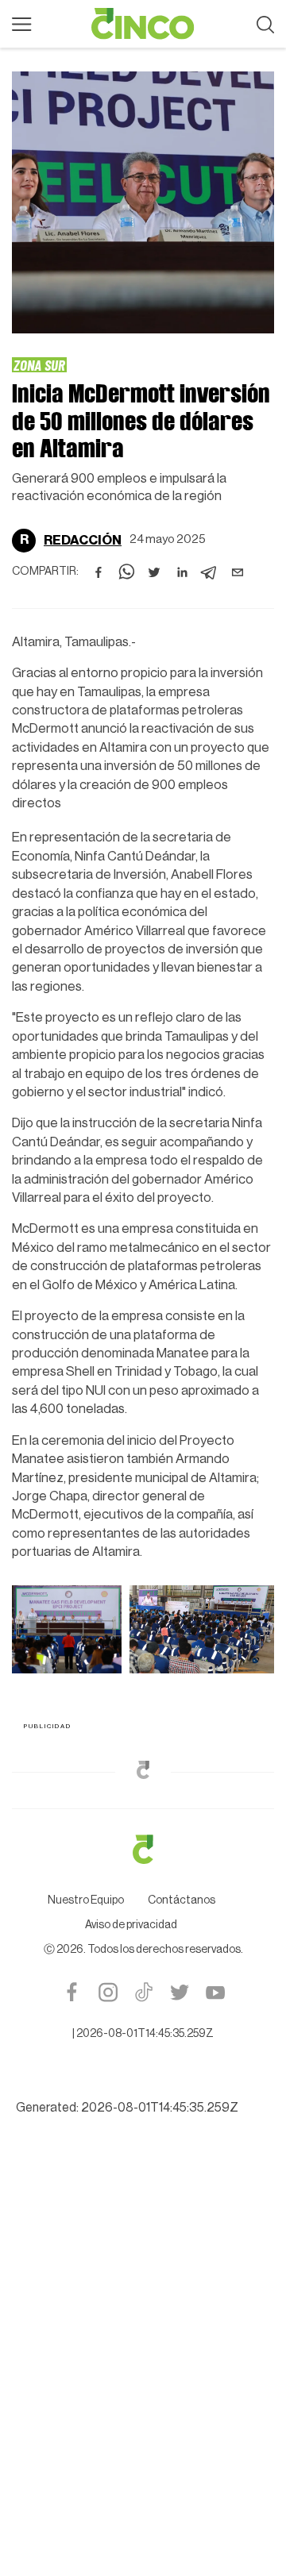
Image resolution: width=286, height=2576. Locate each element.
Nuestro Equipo (86, 1900)
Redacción (83, 540)
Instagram (108, 1992)
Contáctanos (182, 1900)
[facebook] (99, 572)
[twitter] (154, 572)
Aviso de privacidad (131, 1925)
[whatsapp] (126, 572)
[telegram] (210, 572)
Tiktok (143, 1992)
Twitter (179, 1992)
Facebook (72, 1992)
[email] (238, 572)
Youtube (215, 1992)
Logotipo (143, 24)
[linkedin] (182, 572)
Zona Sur (39, 365)
